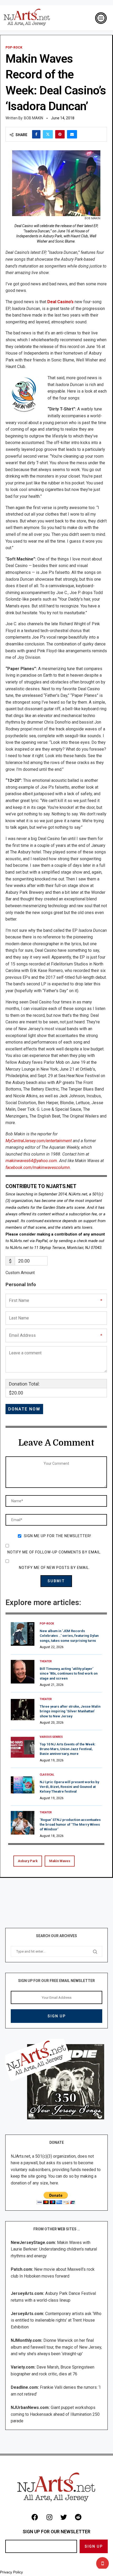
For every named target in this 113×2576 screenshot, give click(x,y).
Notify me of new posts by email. (54, 1568)
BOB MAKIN (34, 118)
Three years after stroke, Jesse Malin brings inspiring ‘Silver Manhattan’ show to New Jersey (70, 1711)
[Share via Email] (72, 134)
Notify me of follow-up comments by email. (54, 1552)
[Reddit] (78, 2517)
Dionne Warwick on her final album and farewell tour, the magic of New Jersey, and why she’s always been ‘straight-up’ (56, 2347)
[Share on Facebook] (36, 134)
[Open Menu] (101, 18)
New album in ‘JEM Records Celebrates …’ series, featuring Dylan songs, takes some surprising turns (69, 1636)
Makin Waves (60, 1861)
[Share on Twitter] (48, 134)
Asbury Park (28, 1861)
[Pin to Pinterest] (60, 134)
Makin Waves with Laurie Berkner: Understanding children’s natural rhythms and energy (54, 2249)
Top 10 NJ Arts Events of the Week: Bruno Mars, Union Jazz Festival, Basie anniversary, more (68, 1749)
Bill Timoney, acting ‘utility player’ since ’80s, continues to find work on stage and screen (69, 1673)
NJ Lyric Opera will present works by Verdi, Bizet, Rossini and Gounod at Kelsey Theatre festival (69, 1787)
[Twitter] (64, 2517)
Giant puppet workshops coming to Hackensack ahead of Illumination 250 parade (55, 2414)
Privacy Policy (11, 2572)
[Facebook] (35, 2517)
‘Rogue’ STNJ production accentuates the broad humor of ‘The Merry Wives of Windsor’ (70, 1824)
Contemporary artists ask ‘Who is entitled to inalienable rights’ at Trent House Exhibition (56, 2320)
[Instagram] (49, 2517)
